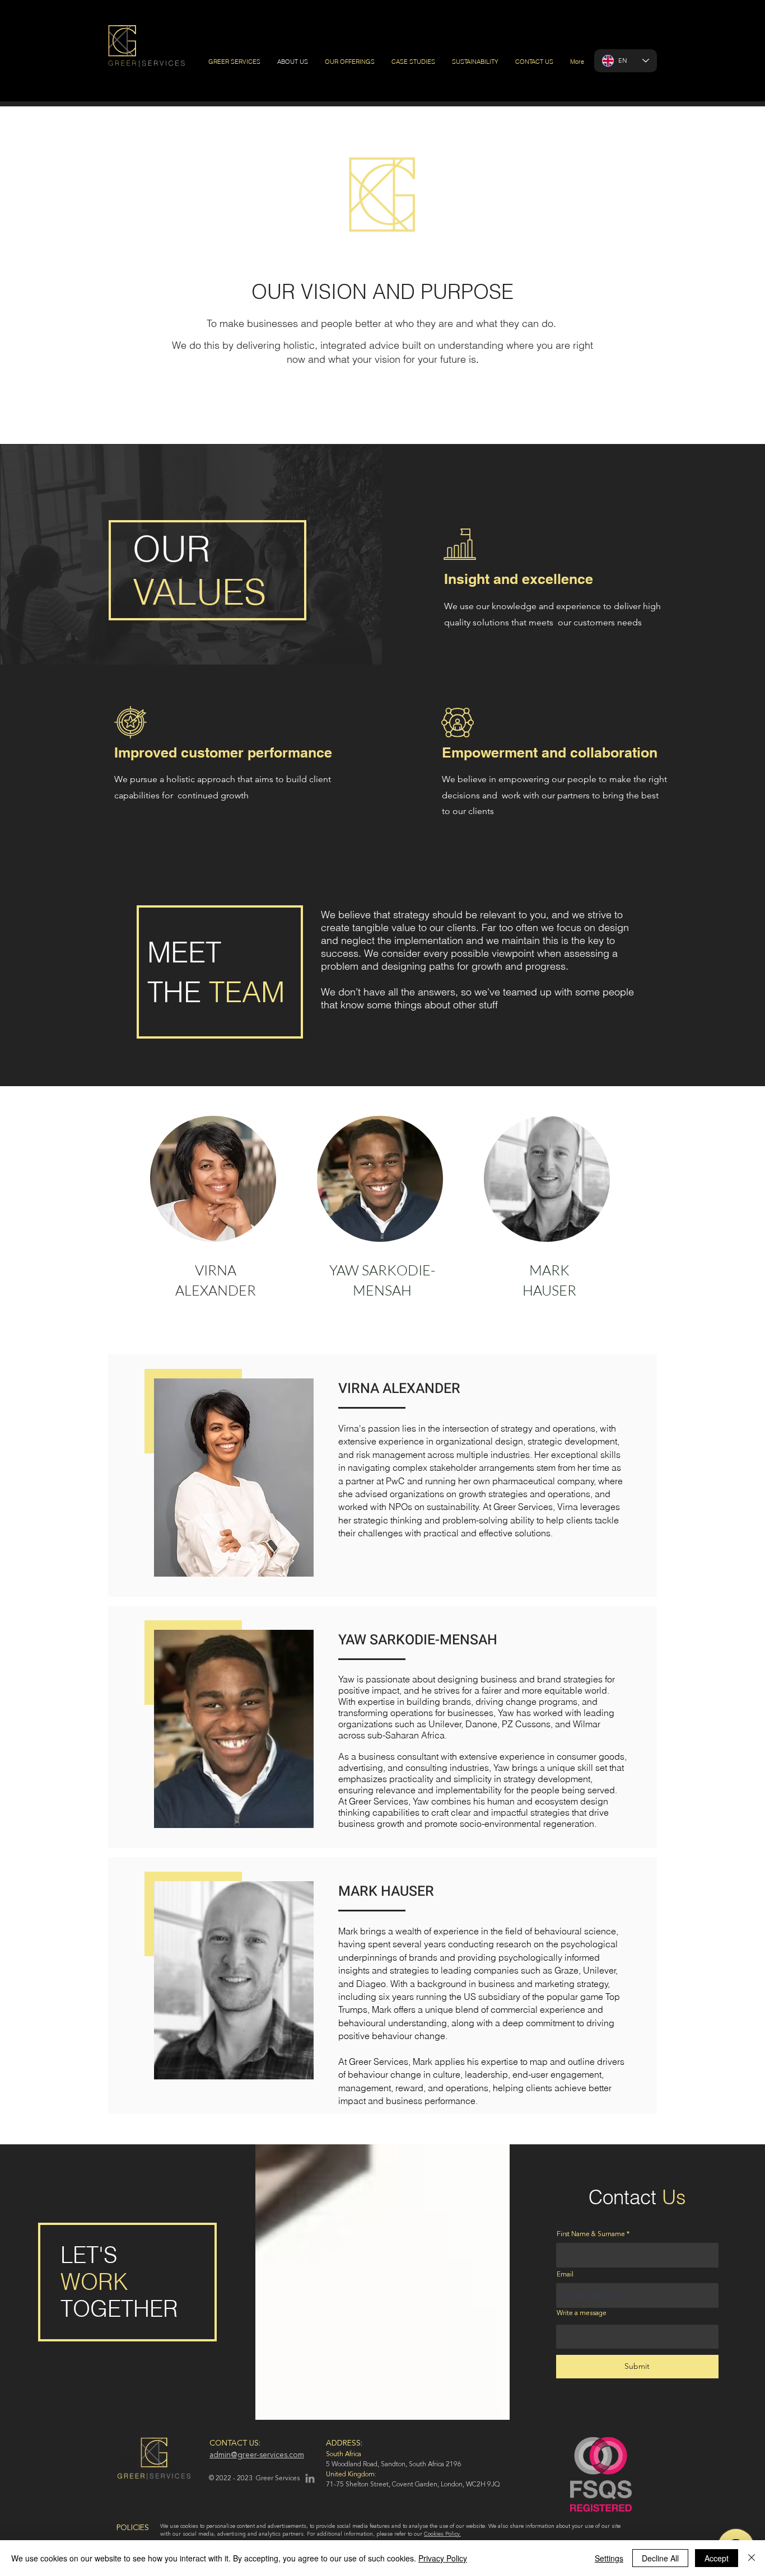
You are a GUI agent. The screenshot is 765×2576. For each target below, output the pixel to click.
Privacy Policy (443, 2558)
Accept (717, 2558)
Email (565, 2275)
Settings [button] (609, 2558)
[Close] (752, 2558)
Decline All (660, 2558)
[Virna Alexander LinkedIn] (310, 2478)
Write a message (582, 2313)
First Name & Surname (591, 2234)
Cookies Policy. (442, 2534)
